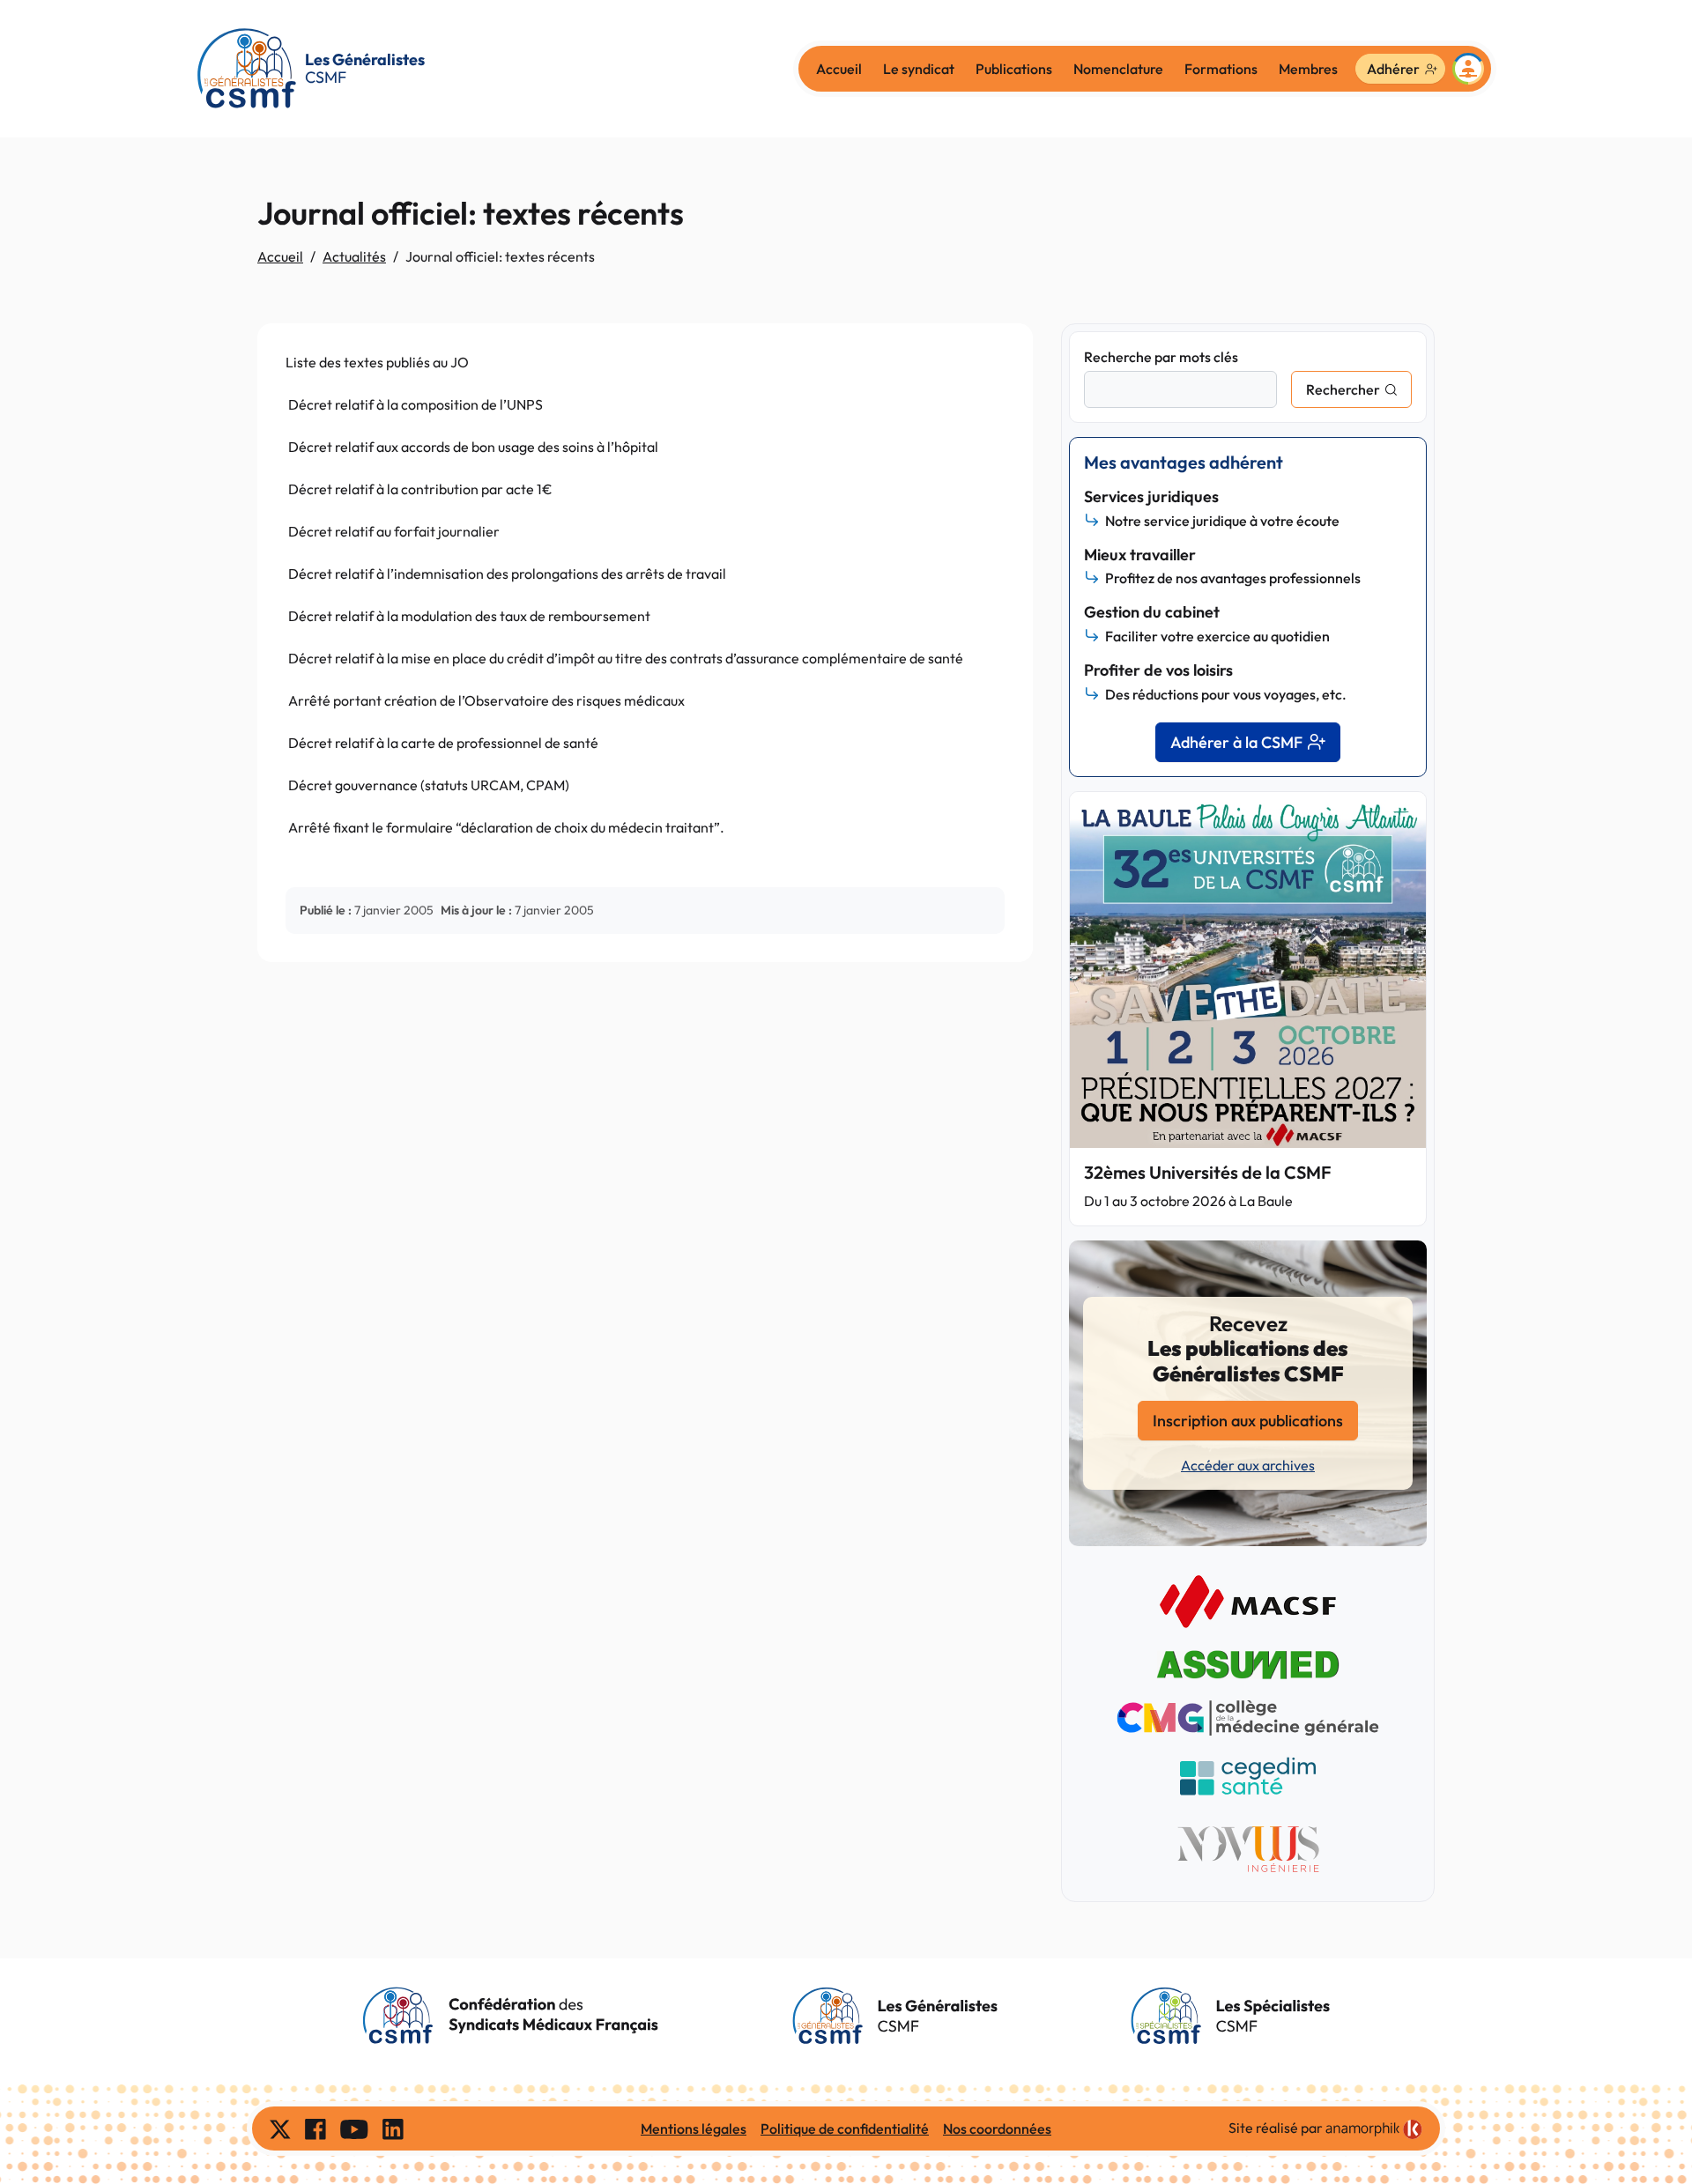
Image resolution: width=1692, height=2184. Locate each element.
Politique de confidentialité (845, 2128)
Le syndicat (919, 69)
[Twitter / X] (280, 2128)
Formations (1221, 69)
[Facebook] (315, 2128)
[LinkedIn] (393, 2128)
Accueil (839, 69)
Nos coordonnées (997, 2128)
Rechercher (1343, 389)
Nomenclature (1118, 69)
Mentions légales (694, 2128)
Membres (1308, 69)
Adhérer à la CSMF (1236, 742)
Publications (1014, 69)
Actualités (354, 256)
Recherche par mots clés (1161, 357)
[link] (1374, 2129)
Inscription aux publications (1248, 1421)
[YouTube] (354, 2128)
